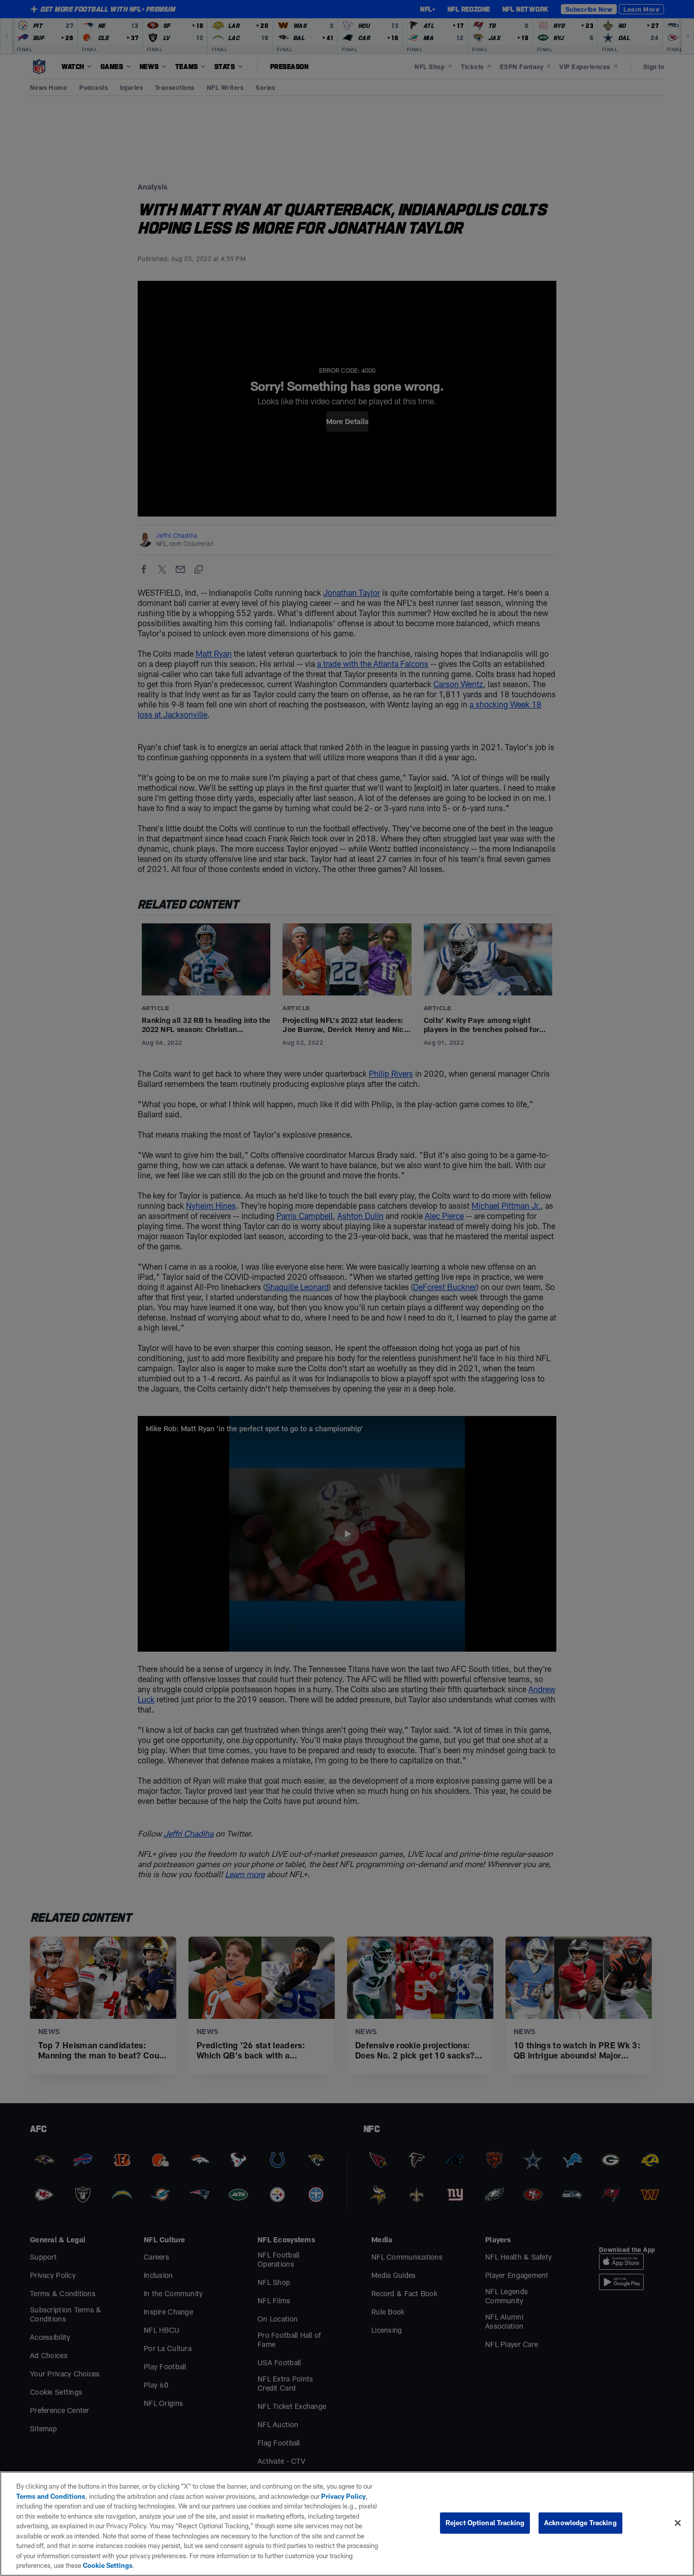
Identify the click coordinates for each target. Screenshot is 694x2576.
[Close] (678, 2523)
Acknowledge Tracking (580, 2523)
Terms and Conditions (51, 2496)
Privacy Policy (343, 2496)
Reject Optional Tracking (485, 2523)
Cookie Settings (108, 2565)
